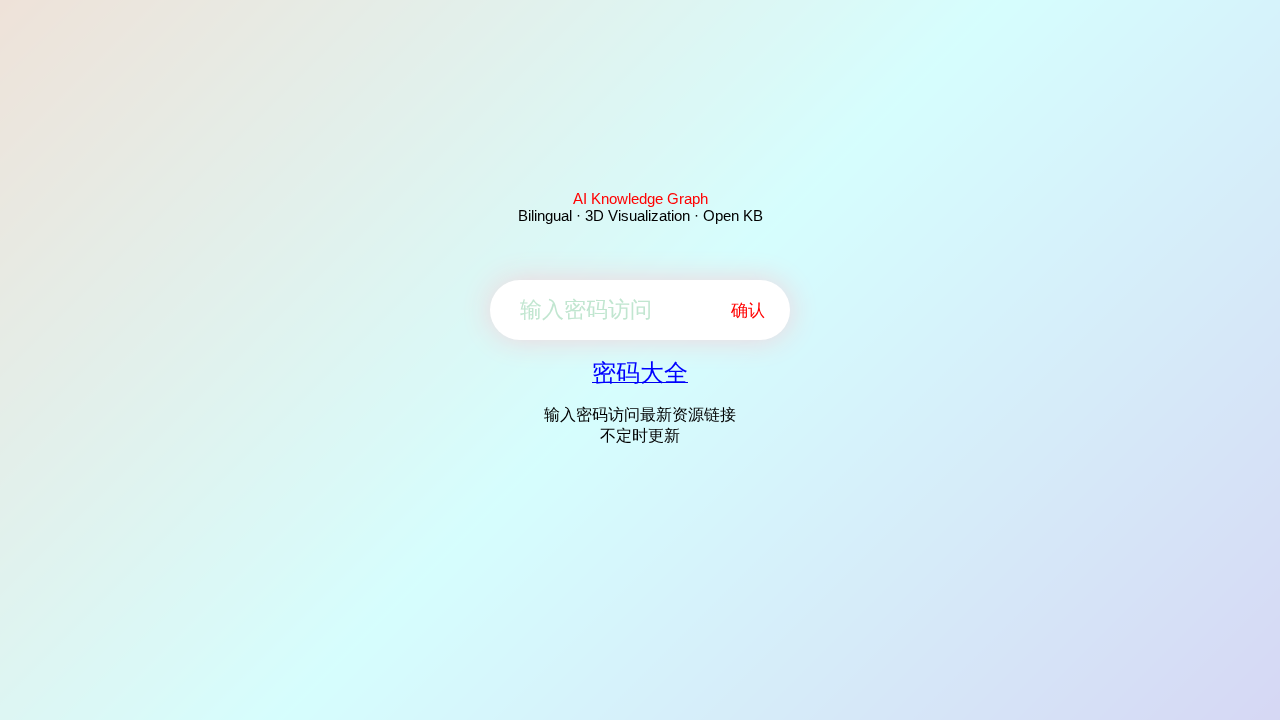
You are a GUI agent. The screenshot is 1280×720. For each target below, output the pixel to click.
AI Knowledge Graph (640, 198)
